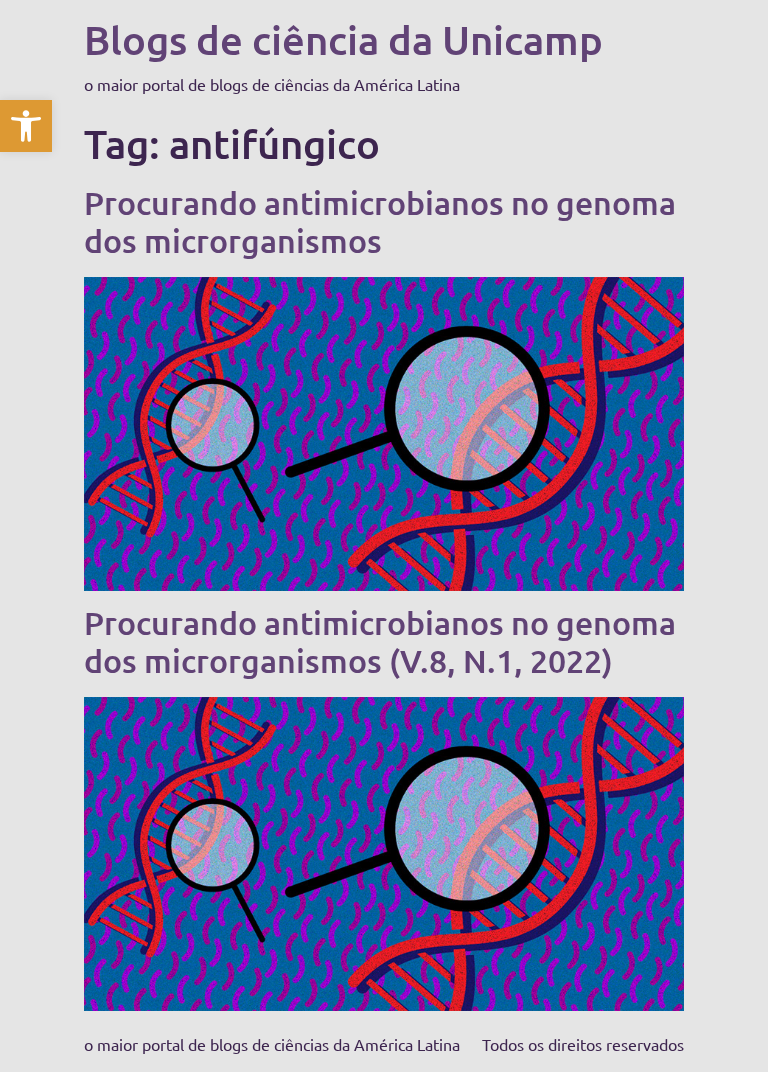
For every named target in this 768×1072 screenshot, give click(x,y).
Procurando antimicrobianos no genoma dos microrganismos (380, 221)
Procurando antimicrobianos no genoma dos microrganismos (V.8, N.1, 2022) (380, 641)
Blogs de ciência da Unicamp (343, 39)
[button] (26, 126)
